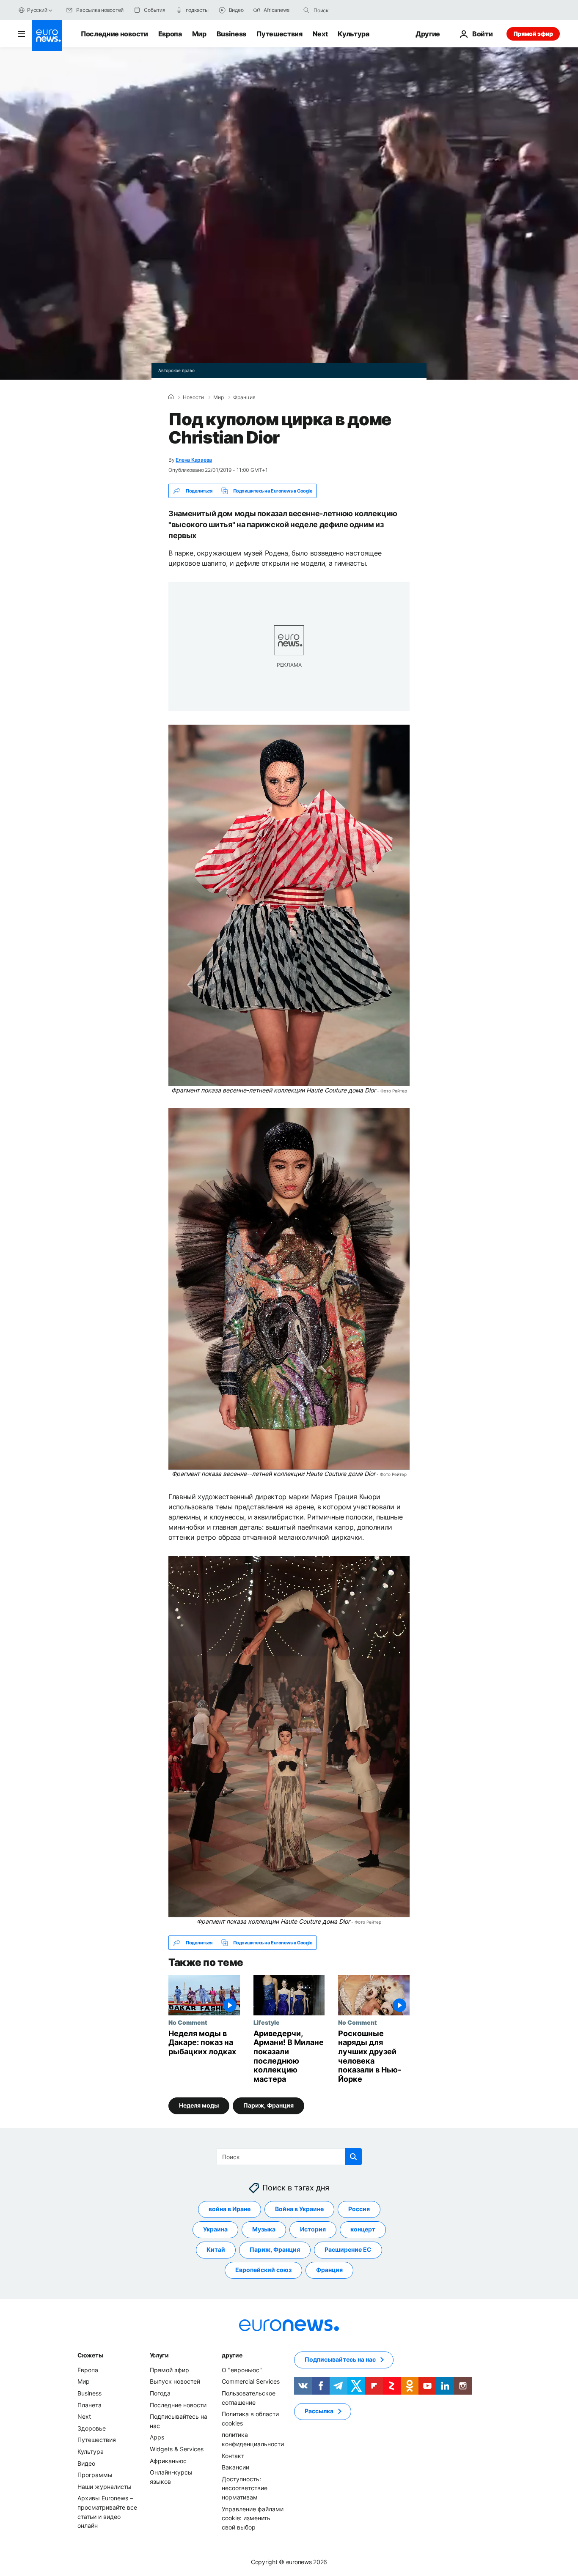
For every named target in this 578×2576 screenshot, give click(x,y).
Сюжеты (90, 2355)
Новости (193, 397)
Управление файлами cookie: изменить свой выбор (253, 2518)
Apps (157, 2437)
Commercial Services (251, 2381)
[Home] (171, 397)
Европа (170, 34)
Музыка (264, 2229)
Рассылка (319, 2411)
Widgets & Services (177, 2449)
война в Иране (230, 2209)
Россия (359, 2209)
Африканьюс (168, 2460)
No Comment (188, 2022)
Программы (95, 2475)
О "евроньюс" (242, 2369)
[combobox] (349, 10)
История (313, 2229)
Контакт (233, 2455)
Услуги (159, 2355)
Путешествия (279, 34)
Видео (86, 2463)
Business (231, 34)
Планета (89, 2405)
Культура (353, 34)
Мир (199, 34)
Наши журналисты (105, 2486)
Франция (244, 397)
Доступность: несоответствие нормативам (245, 2488)
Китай (216, 2249)
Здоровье (92, 2428)
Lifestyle (267, 2022)
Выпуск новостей (175, 2381)
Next (320, 34)
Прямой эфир (533, 34)
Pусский (37, 10)
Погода (160, 2393)
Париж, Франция (268, 2105)
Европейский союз (263, 2270)
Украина (215, 2229)
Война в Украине (299, 2209)
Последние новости (114, 34)
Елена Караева (194, 460)
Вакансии (235, 2467)
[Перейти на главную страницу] (47, 36)
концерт (363, 2229)
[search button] (306, 10)
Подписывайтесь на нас (340, 2359)
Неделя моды (199, 2105)
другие (232, 2355)
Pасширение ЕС (348, 2249)
